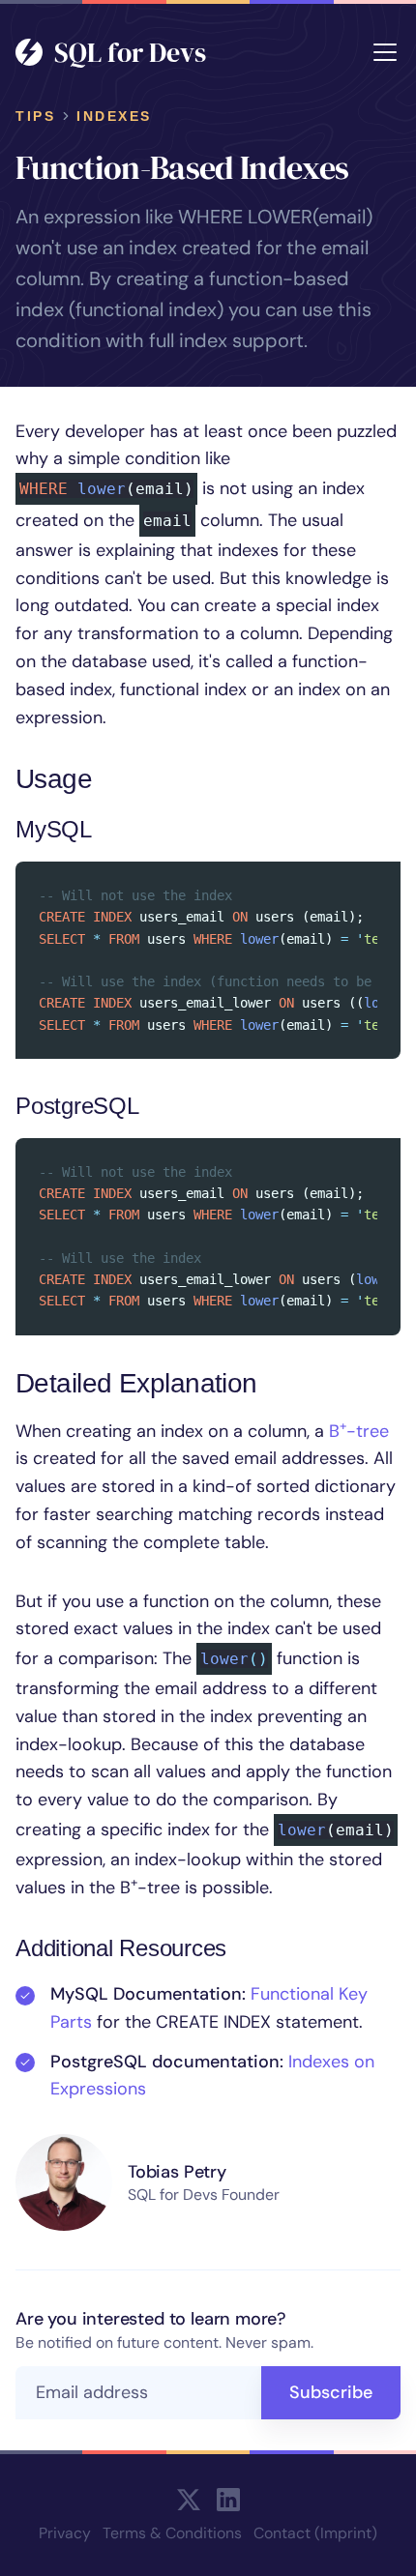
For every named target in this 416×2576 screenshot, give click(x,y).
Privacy (65, 2533)
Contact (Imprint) (315, 2533)
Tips (35, 116)
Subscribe (331, 2392)
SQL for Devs (130, 52)
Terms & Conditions (172, 2533)
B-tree (359, 1431)
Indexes (114, 116)
